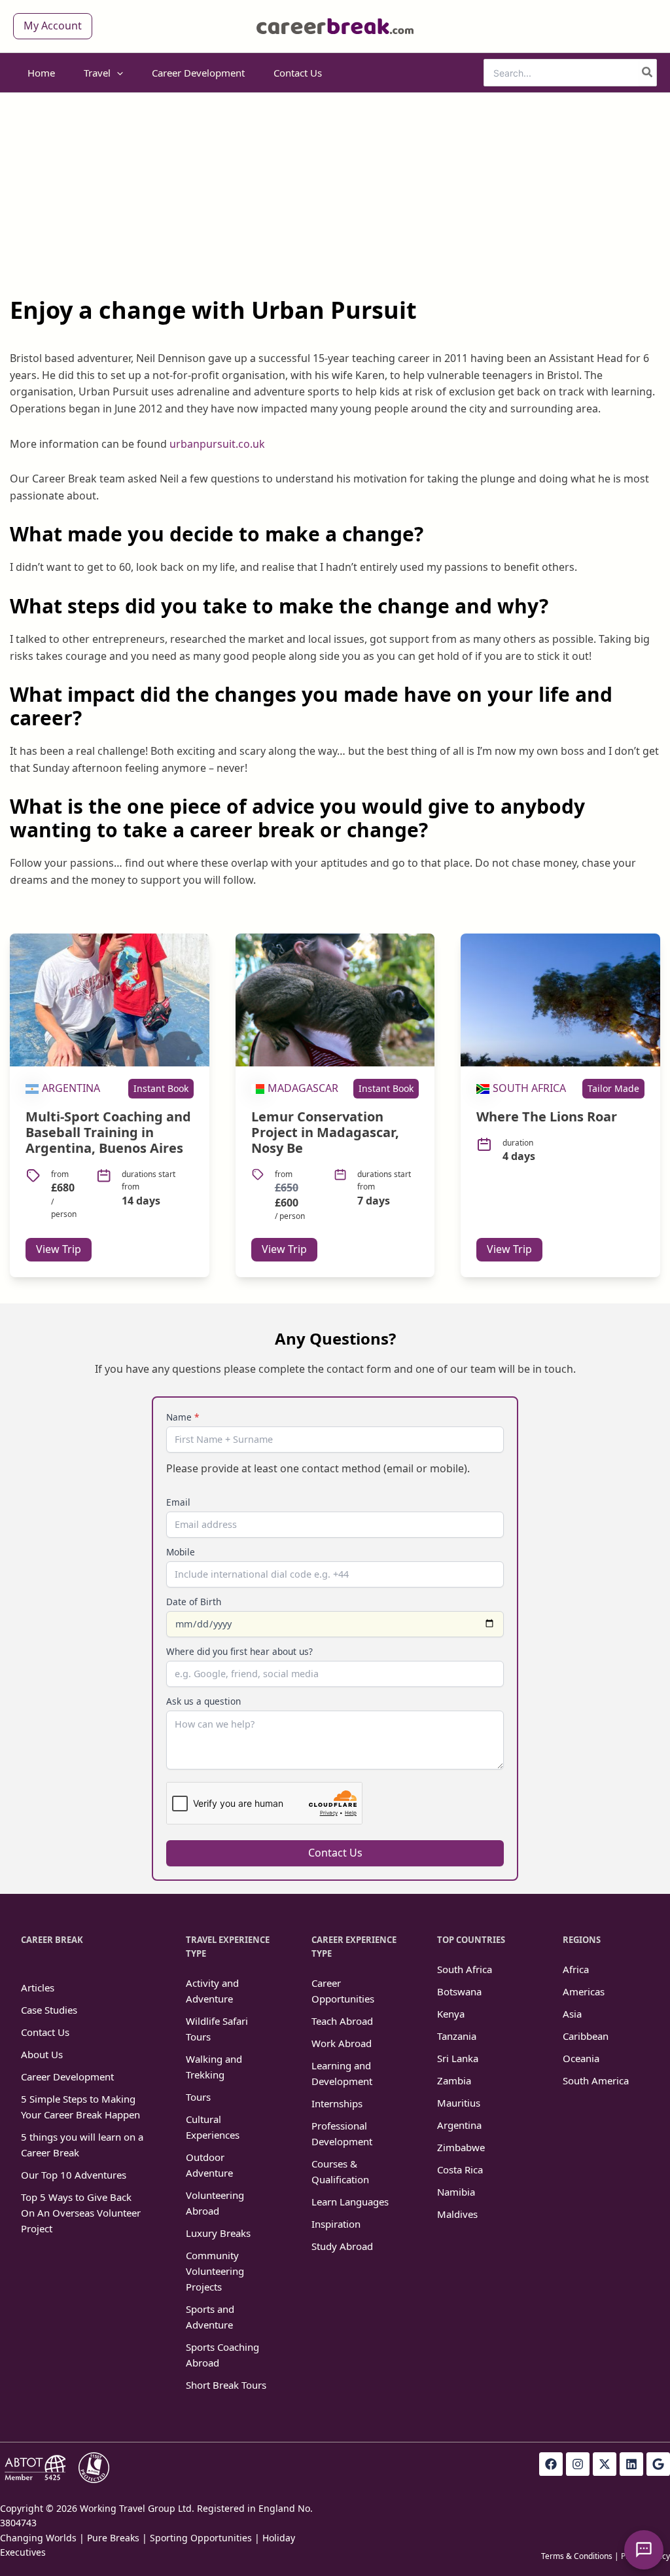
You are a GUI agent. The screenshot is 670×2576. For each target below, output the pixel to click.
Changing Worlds (38, 2538)
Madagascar (303, 1088)
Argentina (71, 1088)
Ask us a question (203, 1701)
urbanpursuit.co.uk (217, 444)
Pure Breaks (113, 2538)
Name (183, 1417)
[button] (53, 26)
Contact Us (335, 1853)
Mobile (181, 1552)
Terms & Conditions (577, 2556)
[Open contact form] (644, 2550)
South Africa (529, 1088)
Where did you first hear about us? (239, 1651)
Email (178, 1502)
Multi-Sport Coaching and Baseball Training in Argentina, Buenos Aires (108, 1132)
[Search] (648, 73)
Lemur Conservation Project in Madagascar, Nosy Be (325, 1132)
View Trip (59, 1249)
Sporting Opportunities (201, 2538)
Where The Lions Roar (547, 1116)
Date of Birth (194, 1602)
